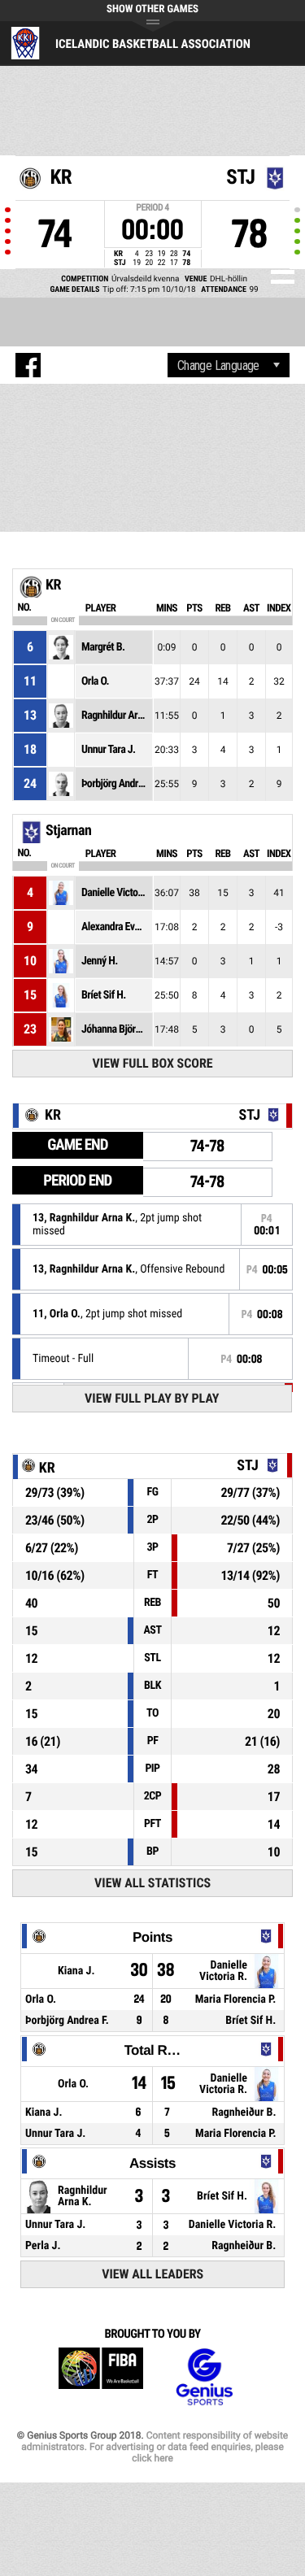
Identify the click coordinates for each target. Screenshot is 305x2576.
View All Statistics (152, 1883)
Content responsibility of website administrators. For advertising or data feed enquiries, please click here (155, 2447)
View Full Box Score (153, 1063)
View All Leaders (152, 2274)
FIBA (101, 2377)
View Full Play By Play (152, 1398)
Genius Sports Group (204, 2377)
